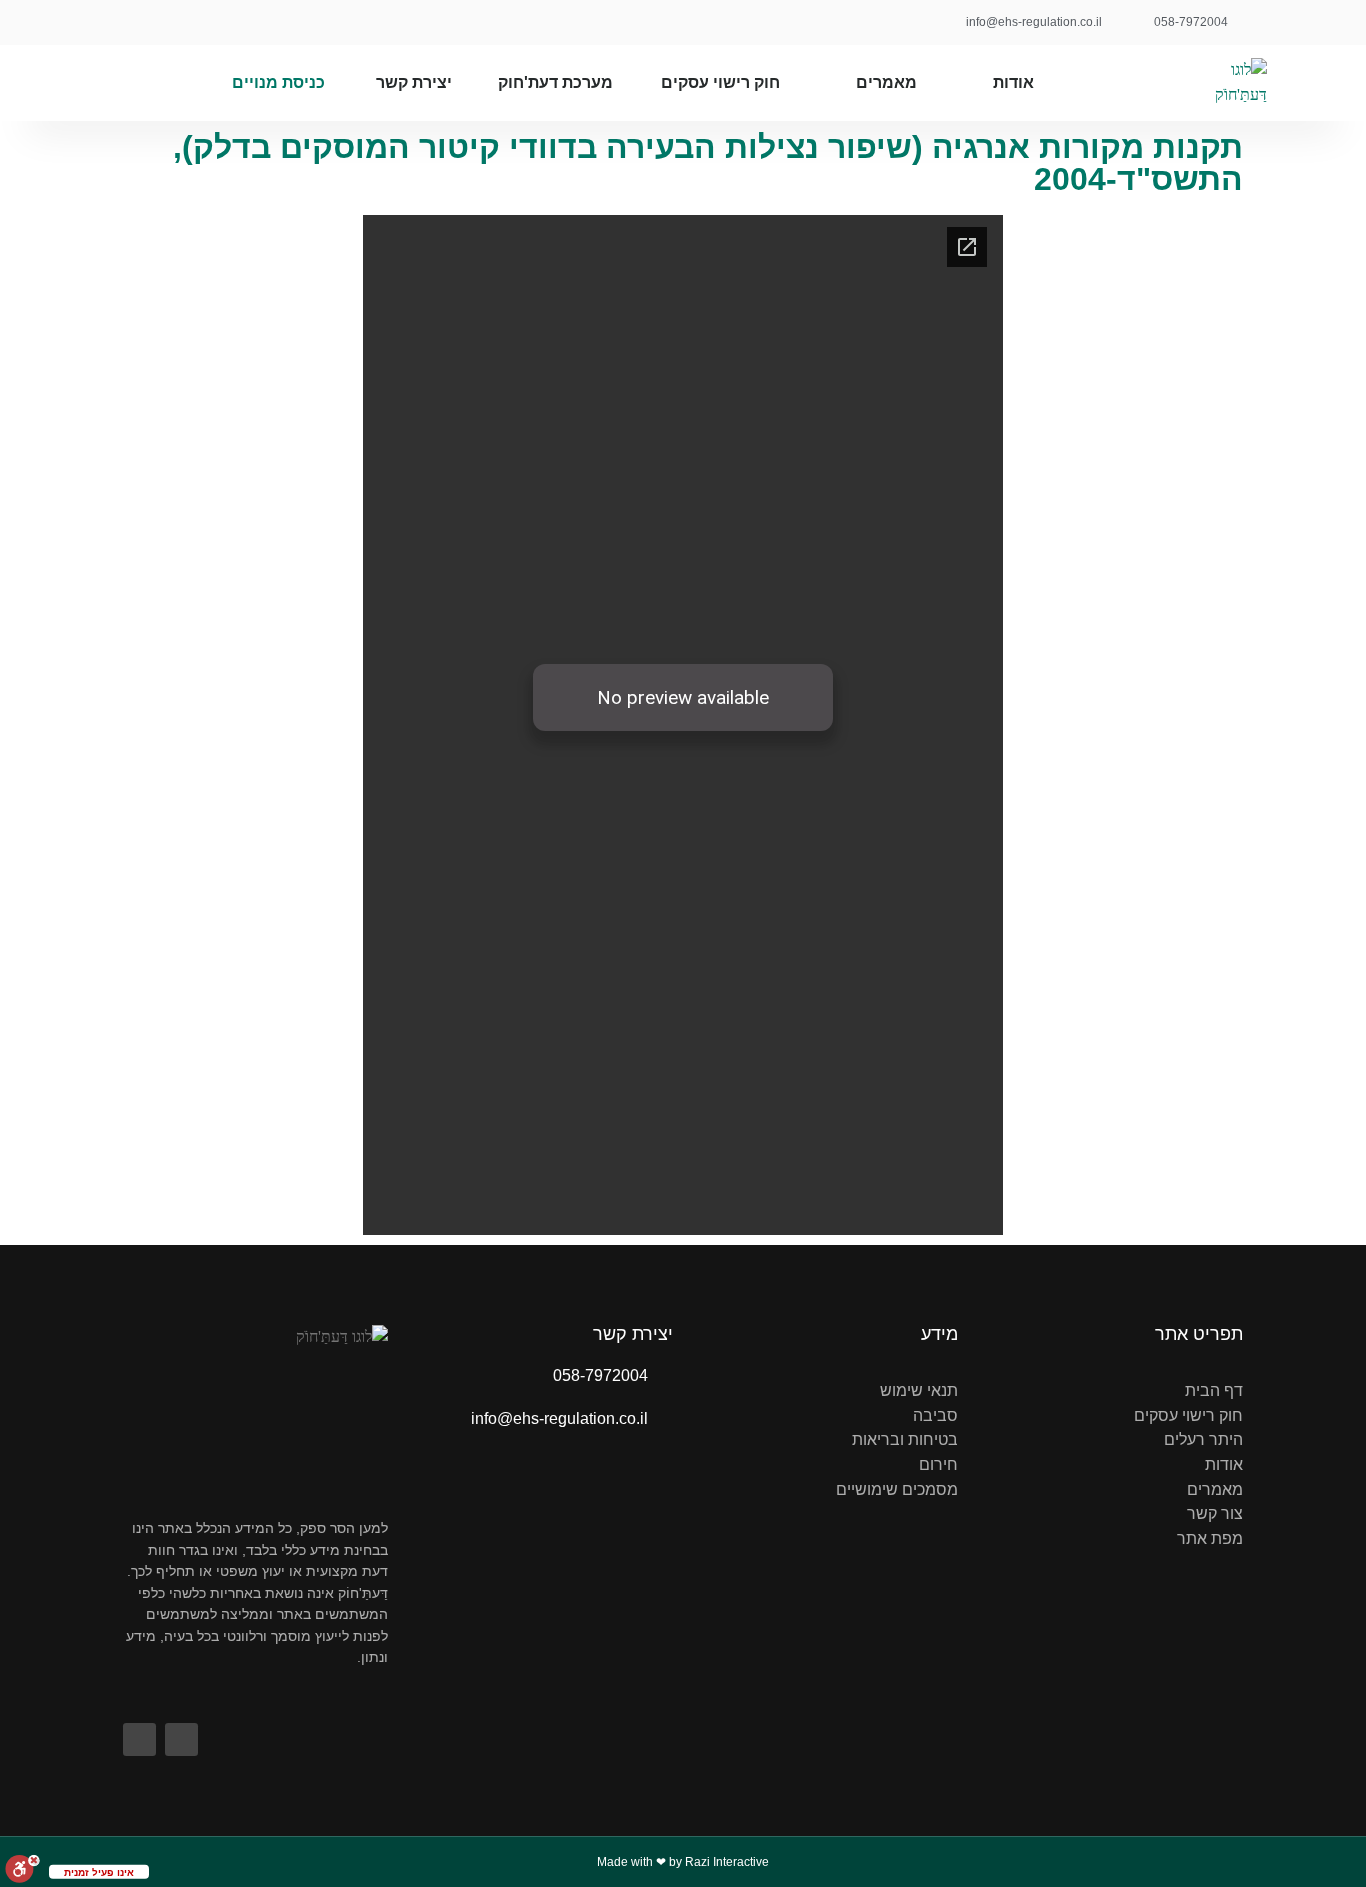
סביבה (935, 1415)
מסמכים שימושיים (897, 1489)
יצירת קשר (414, 82)
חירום (938, 1464)
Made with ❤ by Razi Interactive (683, 1862)
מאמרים (886, 82)
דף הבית (1214, 1390)
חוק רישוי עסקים (720, 82)
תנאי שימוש (919, 1390)
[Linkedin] (135, 22)
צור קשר (1215, 1513)
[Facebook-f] (180, 22)
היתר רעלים (1203, 1439)
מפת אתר (1210, 1538)
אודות (1013, 82)
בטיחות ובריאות (905, 1439)
